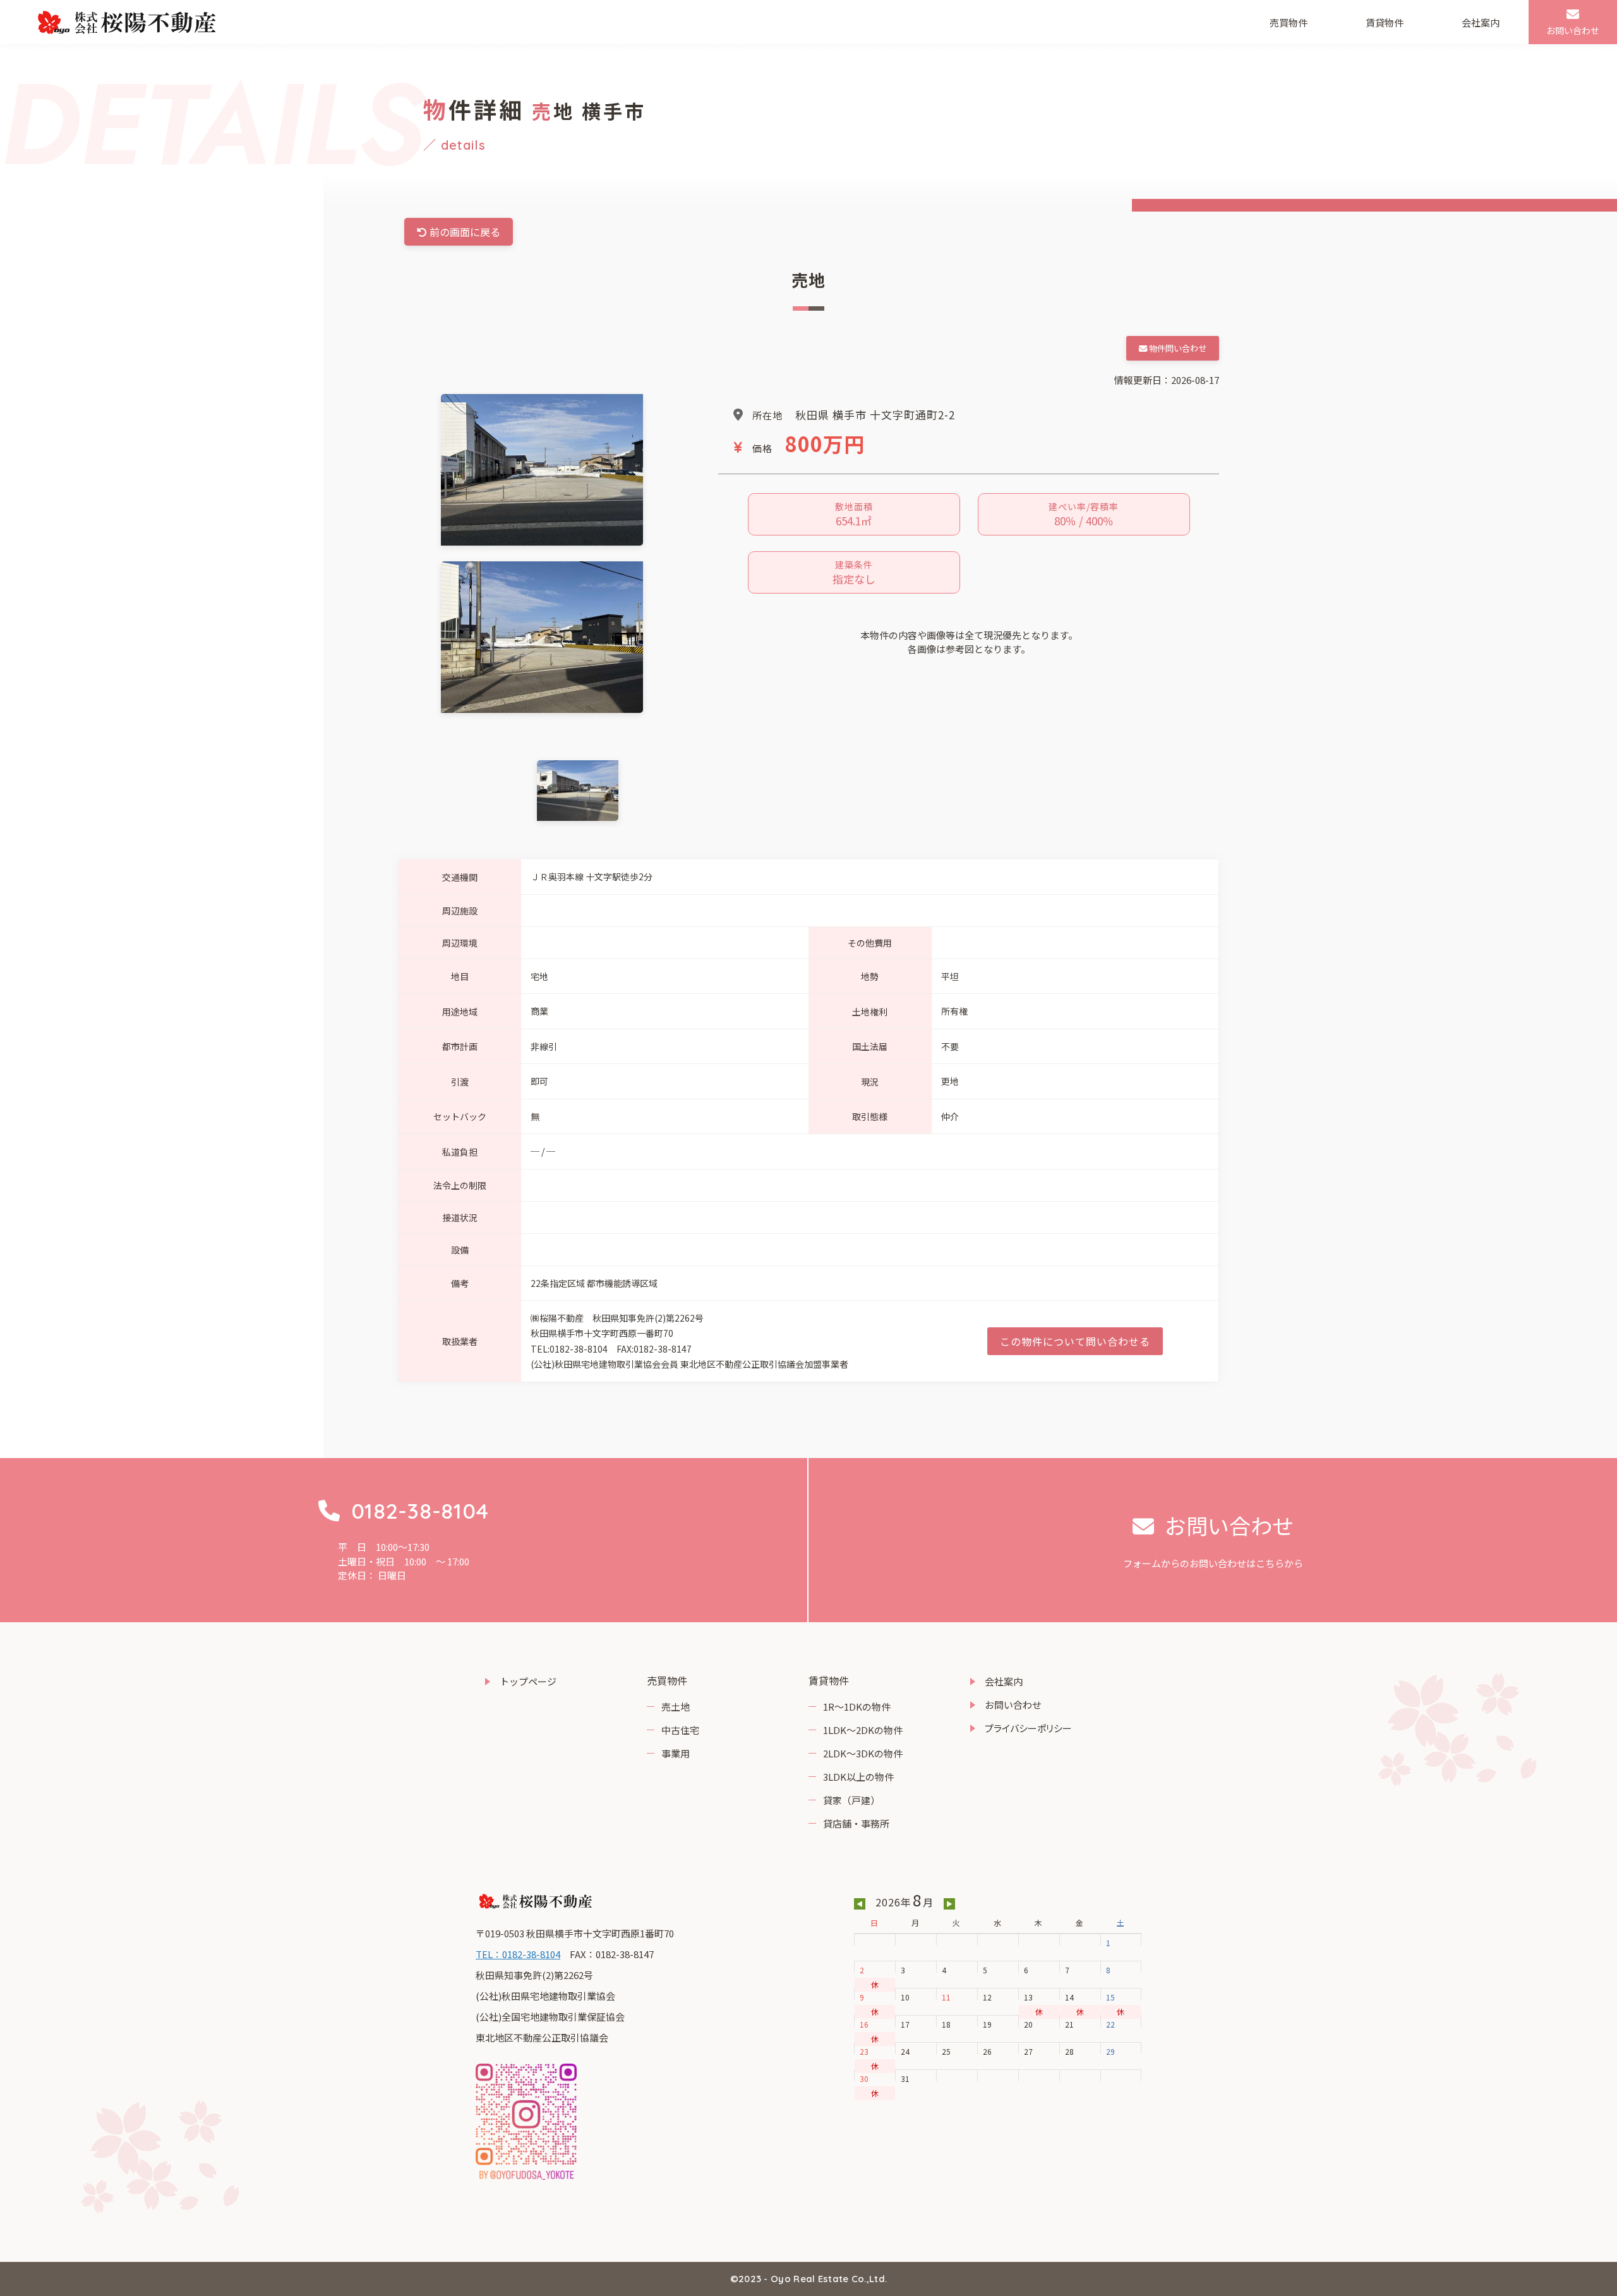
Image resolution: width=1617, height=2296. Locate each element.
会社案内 (1481, 22)
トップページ (528, 1681)
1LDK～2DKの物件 (863, 1730)
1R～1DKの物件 (857, 1707)
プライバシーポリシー (1028, 1728)
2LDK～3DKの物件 (863, 1753)
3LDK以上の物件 (858, 1777)
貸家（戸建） (851, 1800)
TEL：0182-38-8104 (518, 1954)
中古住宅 (680, 1730)
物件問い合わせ (1177, 348)
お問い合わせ (1013, 1705)
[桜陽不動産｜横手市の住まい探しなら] (127, 22)
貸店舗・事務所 (856, 1823)
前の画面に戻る (464, 232)
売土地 (676, 1707)
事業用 (676, 1753)
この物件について (1075, 1341)
